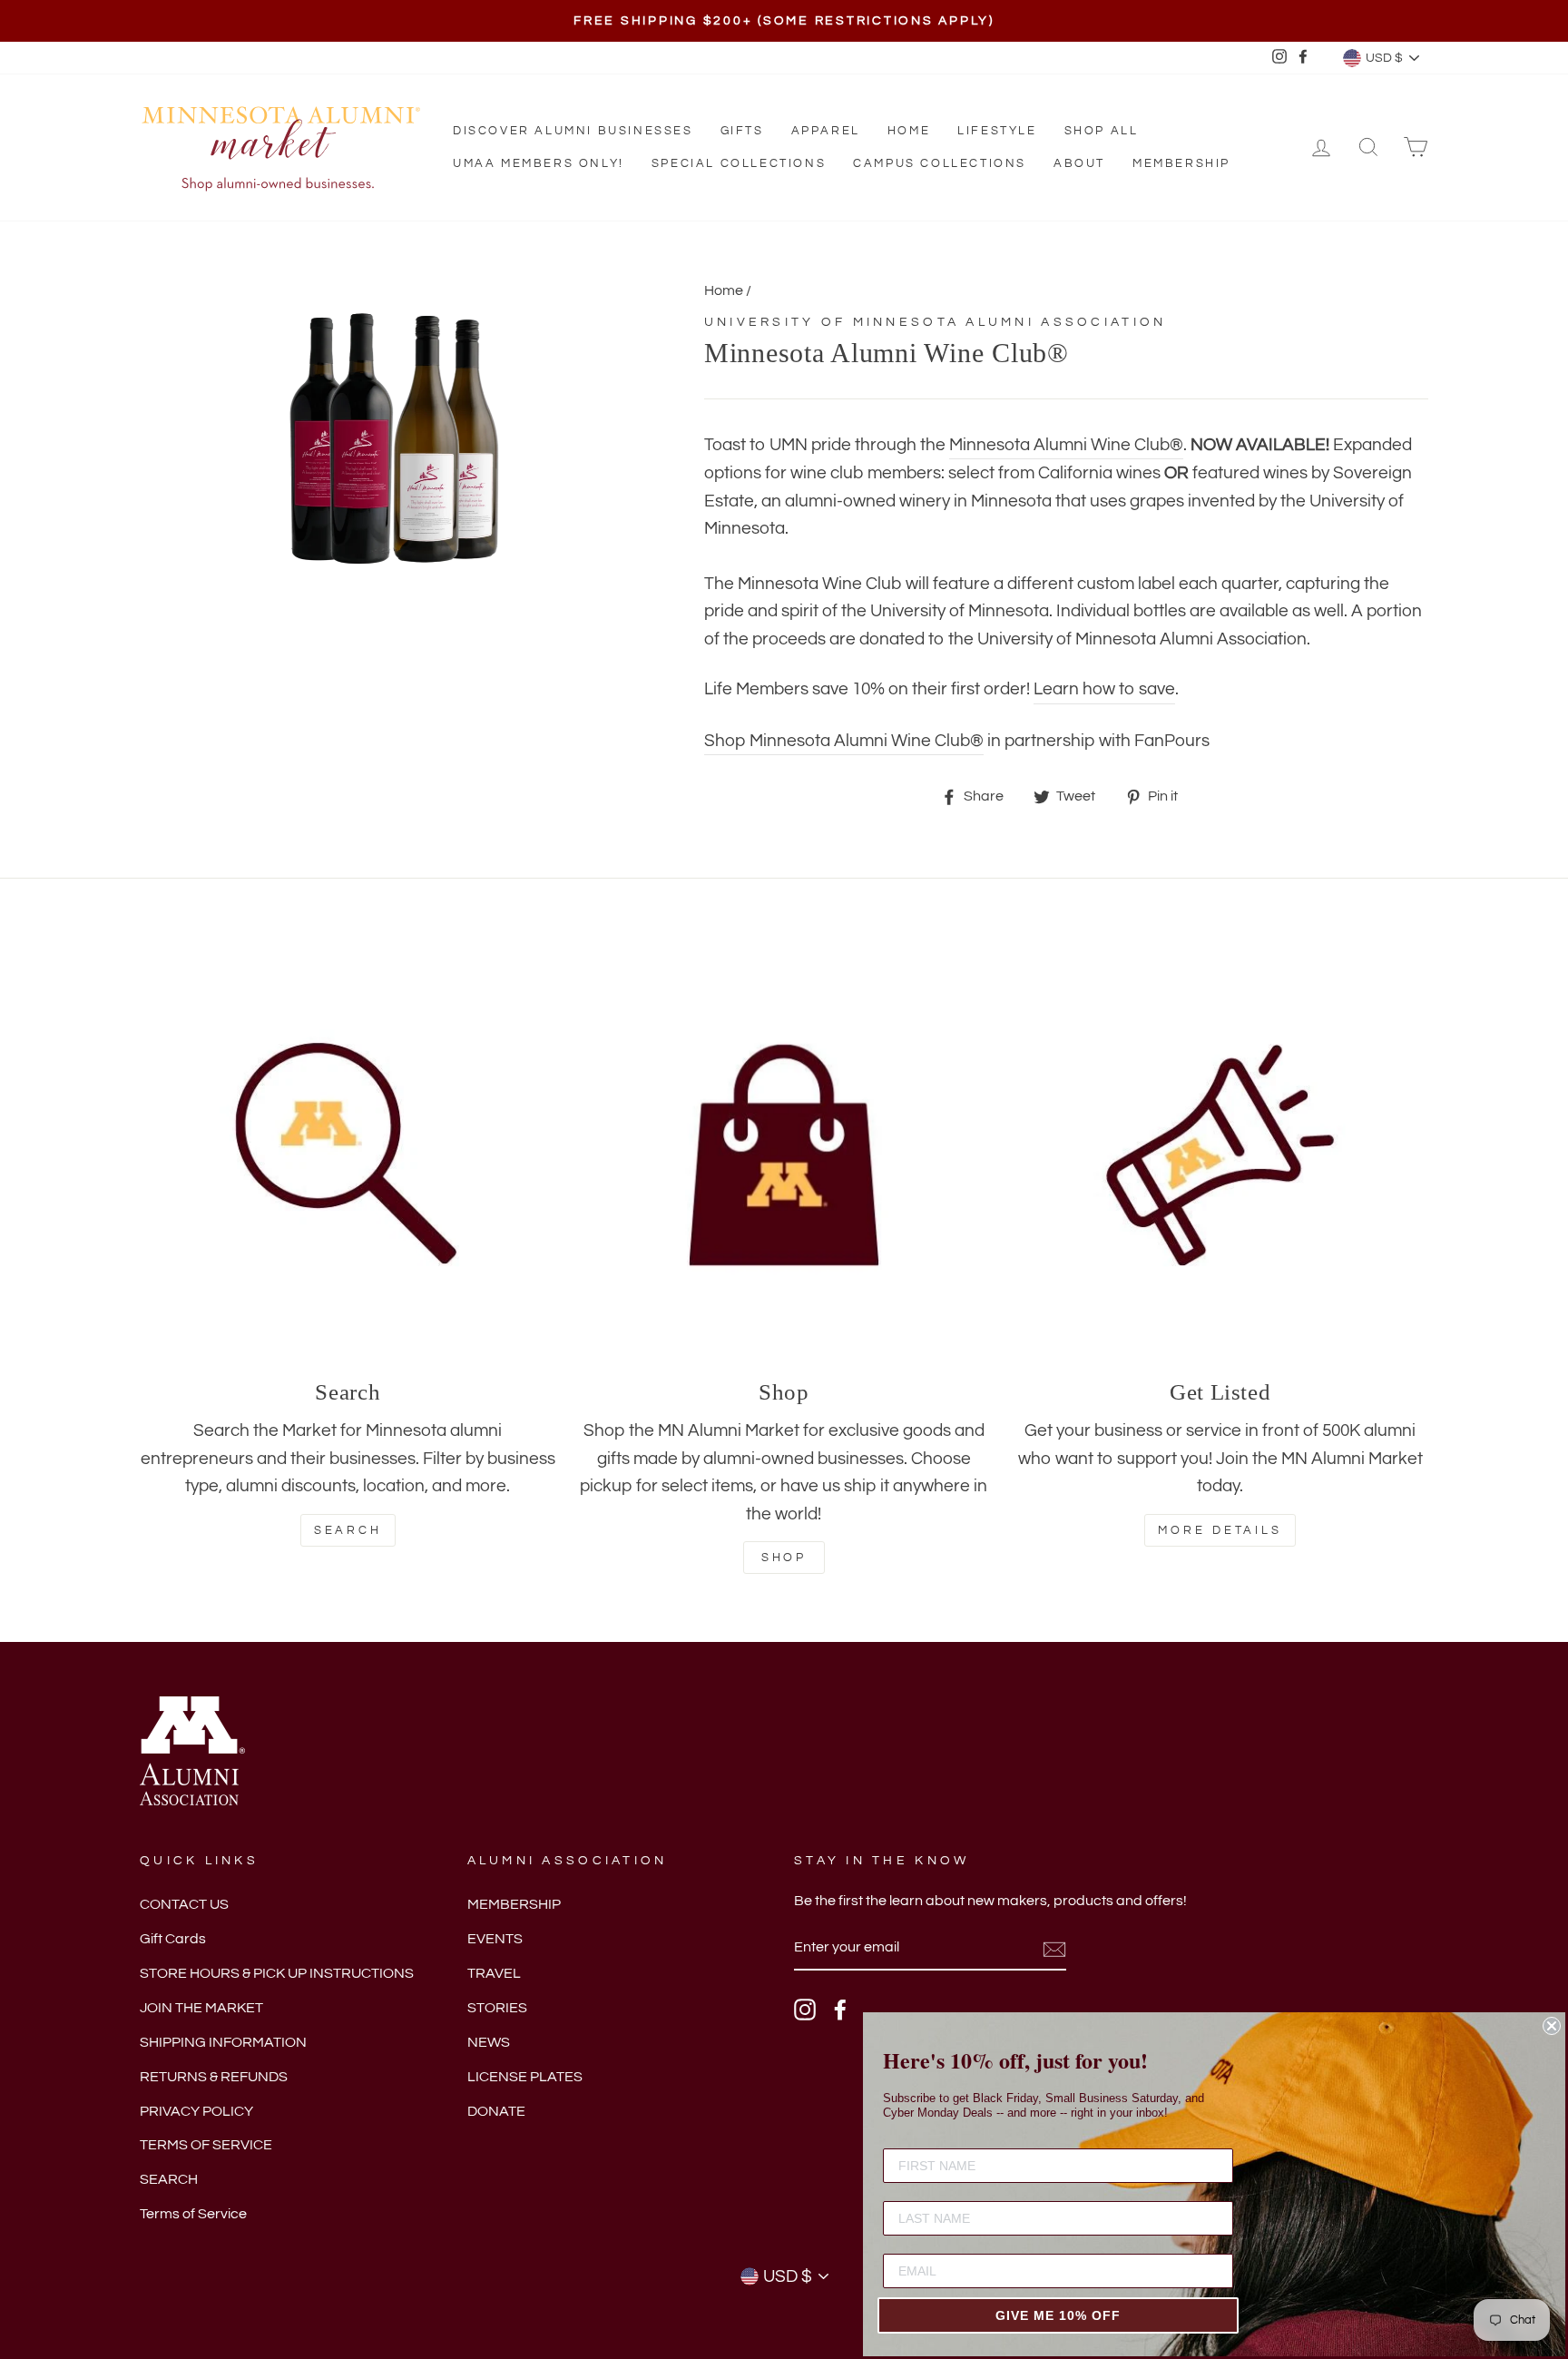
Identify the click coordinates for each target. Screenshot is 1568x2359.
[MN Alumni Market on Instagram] (805, 2010)
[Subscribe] (1054, 1949)
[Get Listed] (1220, 1155)
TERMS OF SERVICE (206, 2145)
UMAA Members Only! (539, 163)
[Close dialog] (1552, 2026)
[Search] (348, 1155)
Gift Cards (173, 1939)
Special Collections (739, 163)
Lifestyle (997, 131)
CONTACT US (184, 1904)
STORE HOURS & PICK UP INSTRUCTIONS (277, 1973)
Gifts (742, 131)
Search (348, 1530)
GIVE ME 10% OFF (1058, 2315)
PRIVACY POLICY (196, 2111)
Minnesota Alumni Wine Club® (1066, 445)
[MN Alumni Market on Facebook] (840, 2010)
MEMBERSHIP (514, 1904)
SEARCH (169, 2179)
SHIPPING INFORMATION (223, 2042)
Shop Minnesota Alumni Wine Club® (844, 741)
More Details (1220, 1530)
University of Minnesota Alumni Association (936, 322)
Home (909, 131)
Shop (784, 1558)
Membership (1181, 163)
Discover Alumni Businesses (573, 131)
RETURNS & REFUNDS (214, 2077)
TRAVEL (494, 1973)
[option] (784, 21)
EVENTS (495, 1939)
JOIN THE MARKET (201, 2008)
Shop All (1102, 131)
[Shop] (784, 1155)
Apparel (826, 131)
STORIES (497, 2008)
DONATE (496, 2111)
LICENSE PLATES (525, 2077)
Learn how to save (1104, 689)
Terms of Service (193, 2214)
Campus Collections (940, 163)
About (1079, 163)
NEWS (489, 2042)
